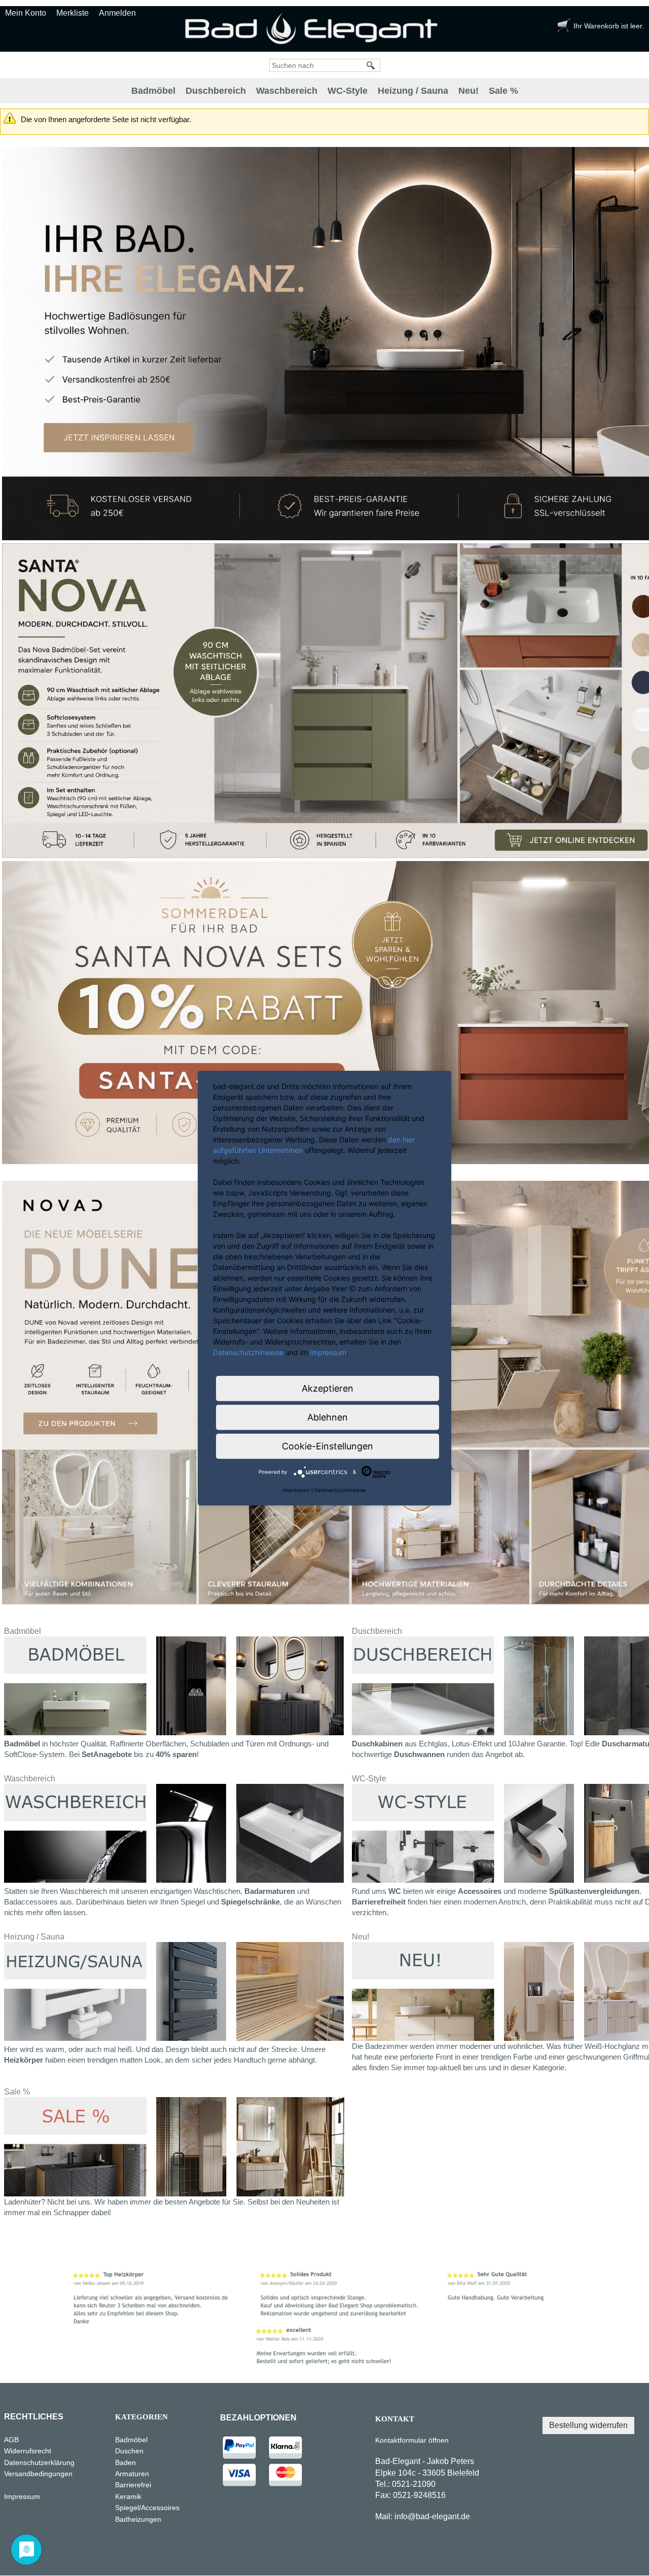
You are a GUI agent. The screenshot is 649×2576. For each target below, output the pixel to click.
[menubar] (325, 91)
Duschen (129, 2451)
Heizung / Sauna (413, 91)
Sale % (503, 91)
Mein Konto (26, 13)
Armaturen (132, 2474)
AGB (11, 2440)
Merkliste (73, 13)
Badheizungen (138, 2519)
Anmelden (117, 13)
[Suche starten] (371, 65)
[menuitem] (153, 91)
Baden (125, 2462)
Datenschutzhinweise (248, 1352)
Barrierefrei (133, 2485)
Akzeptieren (328, 1388)
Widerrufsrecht (28, 2451)
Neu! (468, 91)
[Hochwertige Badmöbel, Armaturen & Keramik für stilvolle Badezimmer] (314, 28)
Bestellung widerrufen (588, 2425)
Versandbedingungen (38, 2474)
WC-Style (348, 91)
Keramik (128, 2496)
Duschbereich (216, 91)
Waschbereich (287, 91)
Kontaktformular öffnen (412, 2440)
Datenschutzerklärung (56, 2462)
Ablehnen (328, 1417)
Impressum (22, 2496)
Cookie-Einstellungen (328, 1446)
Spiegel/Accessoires (147, 2508)
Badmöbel (153, 91)
